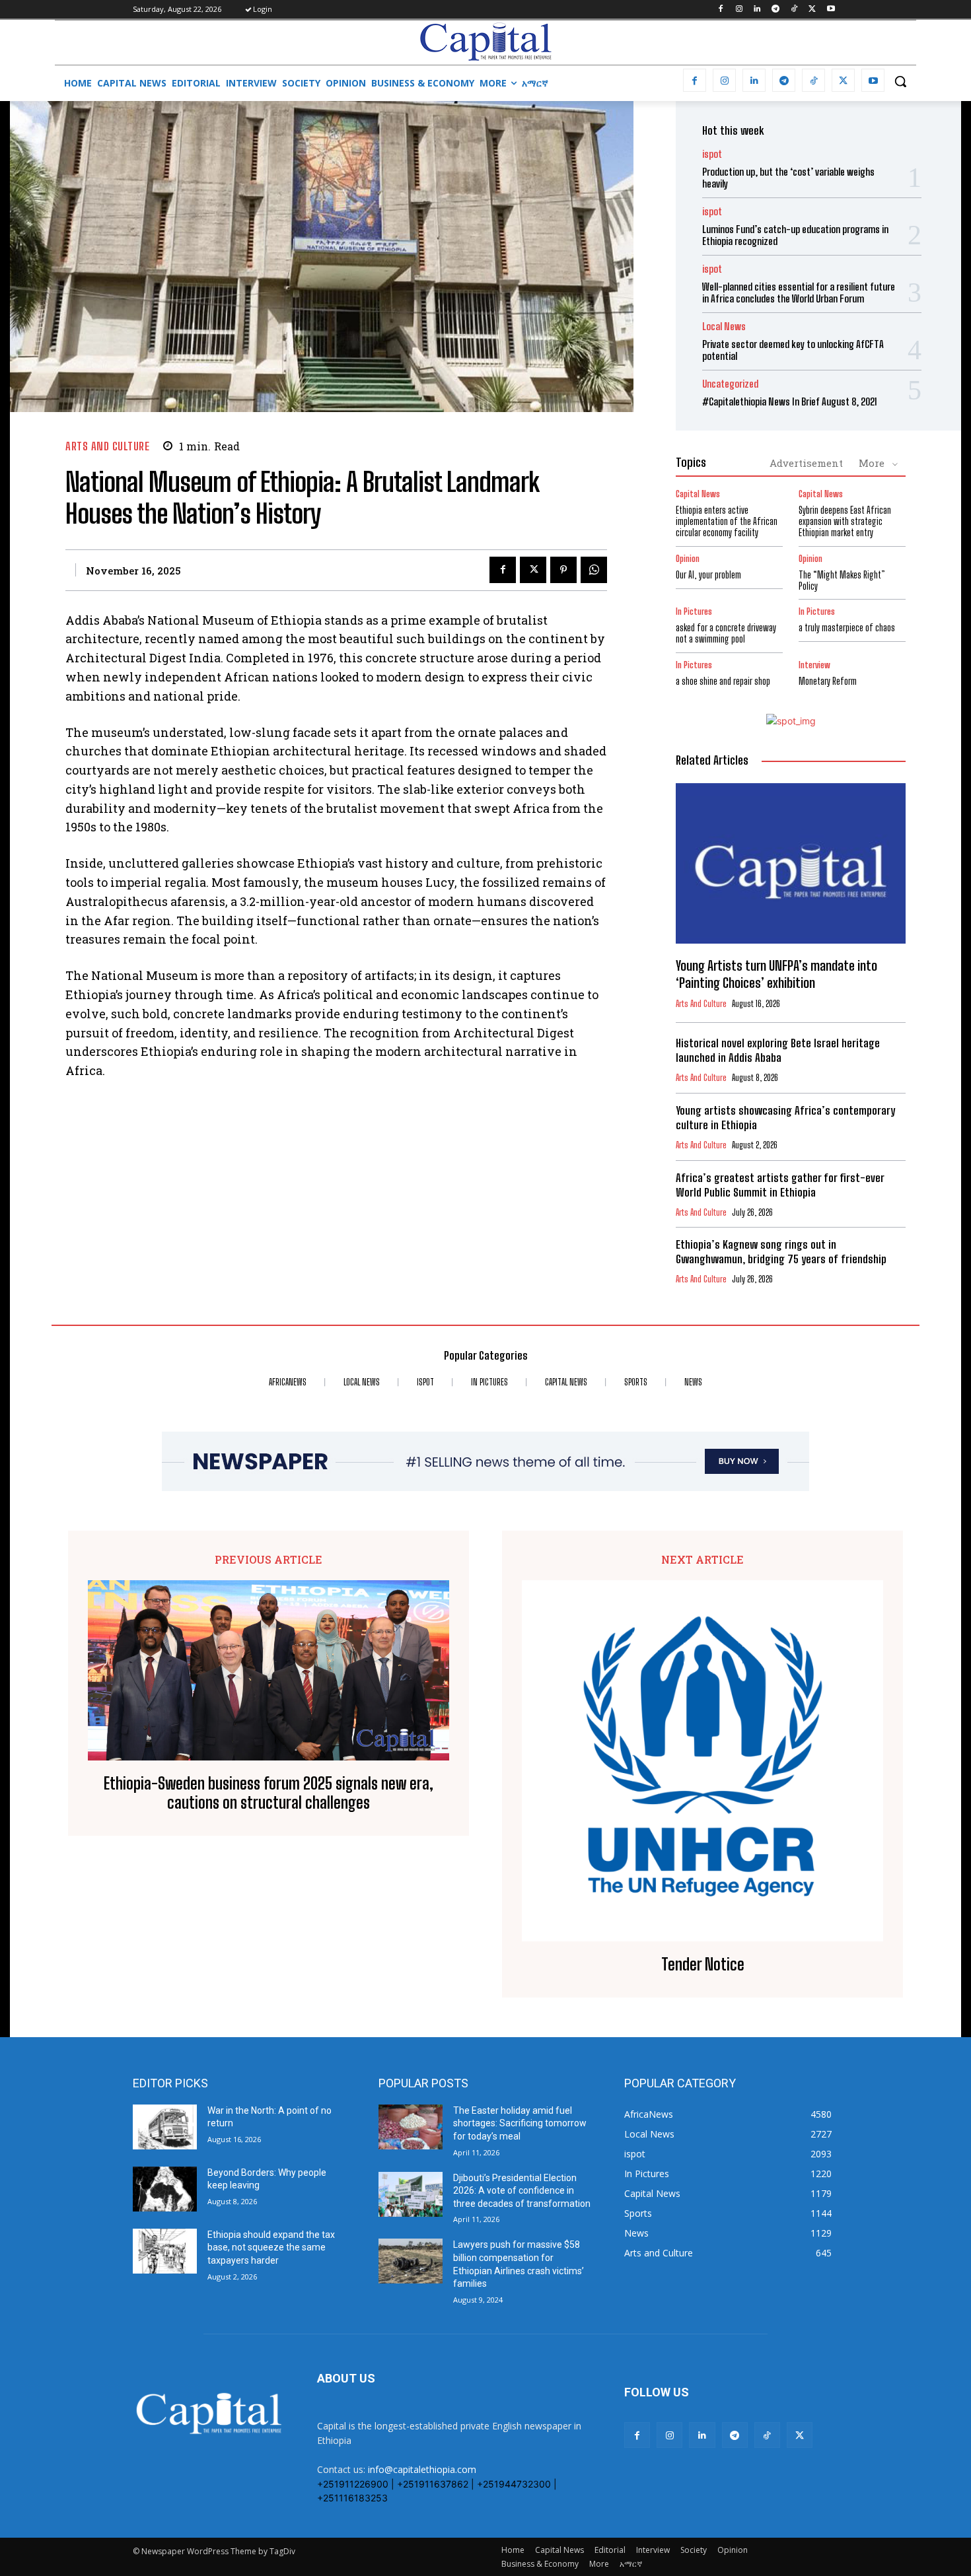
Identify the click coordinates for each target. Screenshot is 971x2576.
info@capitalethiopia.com (422, 2469)
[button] (900, 81)
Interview (814, 665)
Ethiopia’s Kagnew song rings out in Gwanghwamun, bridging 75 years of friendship (781, 1252)
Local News (724, 327)
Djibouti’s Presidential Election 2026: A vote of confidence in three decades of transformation (522, 2191)
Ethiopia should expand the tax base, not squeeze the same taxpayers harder (271, 2247)
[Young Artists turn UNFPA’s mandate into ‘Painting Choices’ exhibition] (791, 864)
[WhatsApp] (594, 570)
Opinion (688, 559)
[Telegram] (776, 10)
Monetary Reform (828, 681)
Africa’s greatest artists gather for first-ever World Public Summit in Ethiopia (780, 1185)
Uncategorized (730, 384)
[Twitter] (812, 10)
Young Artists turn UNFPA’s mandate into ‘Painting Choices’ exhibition (776, 974)
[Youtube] (831, 10)
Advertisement (806, 463)
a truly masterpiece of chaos (847, 628)
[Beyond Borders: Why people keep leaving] (165, 2189)
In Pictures (694, 612)
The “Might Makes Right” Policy (842, 580)
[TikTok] (794, 10)
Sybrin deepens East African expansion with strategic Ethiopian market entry (845, 521)
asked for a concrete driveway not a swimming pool (726, 633)
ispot (712, 154)
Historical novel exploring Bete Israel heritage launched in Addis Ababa (778, 1050)
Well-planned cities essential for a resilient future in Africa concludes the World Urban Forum (799, 293)
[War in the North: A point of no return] (165, 2127)
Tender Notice (703, 1965)
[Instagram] (739, 10)
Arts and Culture (107, 446)
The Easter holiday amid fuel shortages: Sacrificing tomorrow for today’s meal (520, 2123)
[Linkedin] (757, 10)
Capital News (698, 494)
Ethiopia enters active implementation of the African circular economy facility (727, 521)
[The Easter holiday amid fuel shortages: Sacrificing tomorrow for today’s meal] (411, 2127)
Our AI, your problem (708, 575)
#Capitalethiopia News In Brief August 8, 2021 (790, 401)
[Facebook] (720, 10)
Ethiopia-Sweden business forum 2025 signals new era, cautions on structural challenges (269, 1793)
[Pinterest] (563, 570)
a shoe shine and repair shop (723, 681)
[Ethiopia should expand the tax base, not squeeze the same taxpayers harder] (165, 2251)
